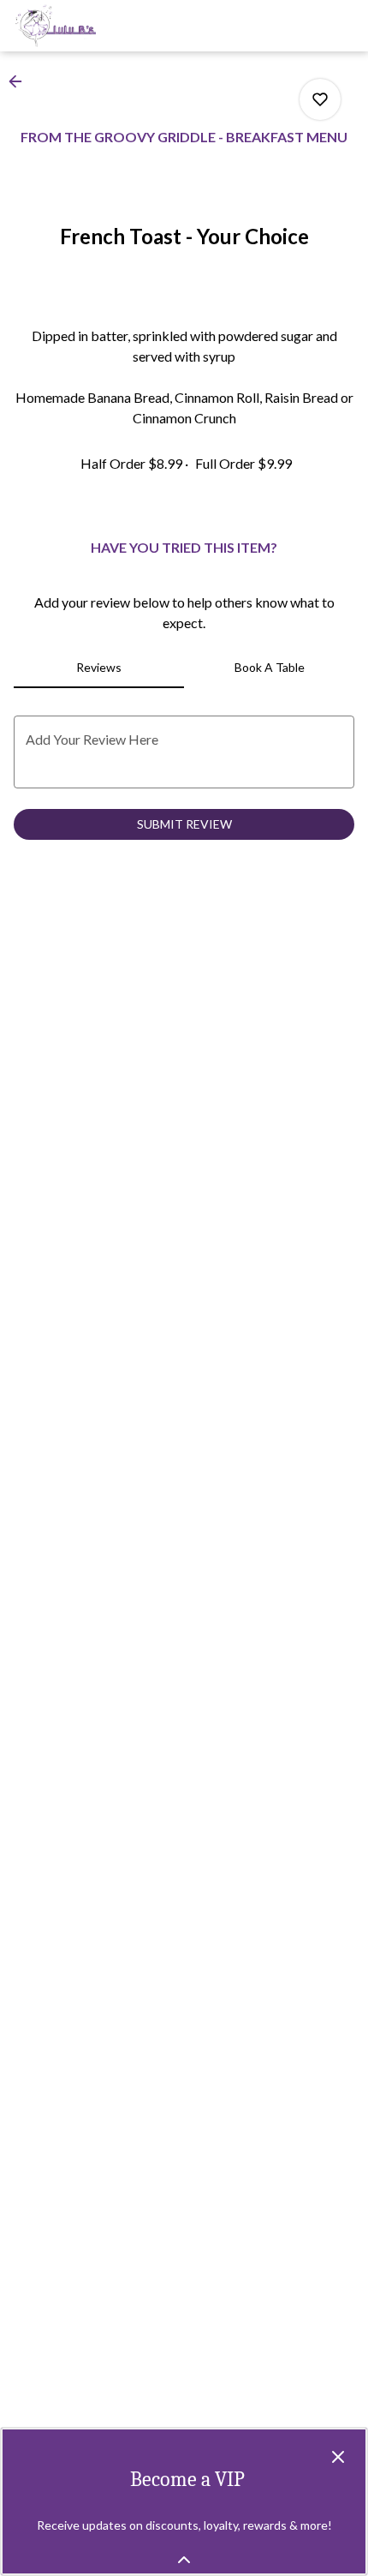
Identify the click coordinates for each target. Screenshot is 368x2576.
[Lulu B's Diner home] (91, 26)
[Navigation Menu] (344, 26)
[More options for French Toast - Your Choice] (320, 99)
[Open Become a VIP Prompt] (184, 2560)
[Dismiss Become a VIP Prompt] (338, 2457)
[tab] (99, 668)
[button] (21, 81)
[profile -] (301, 25)
